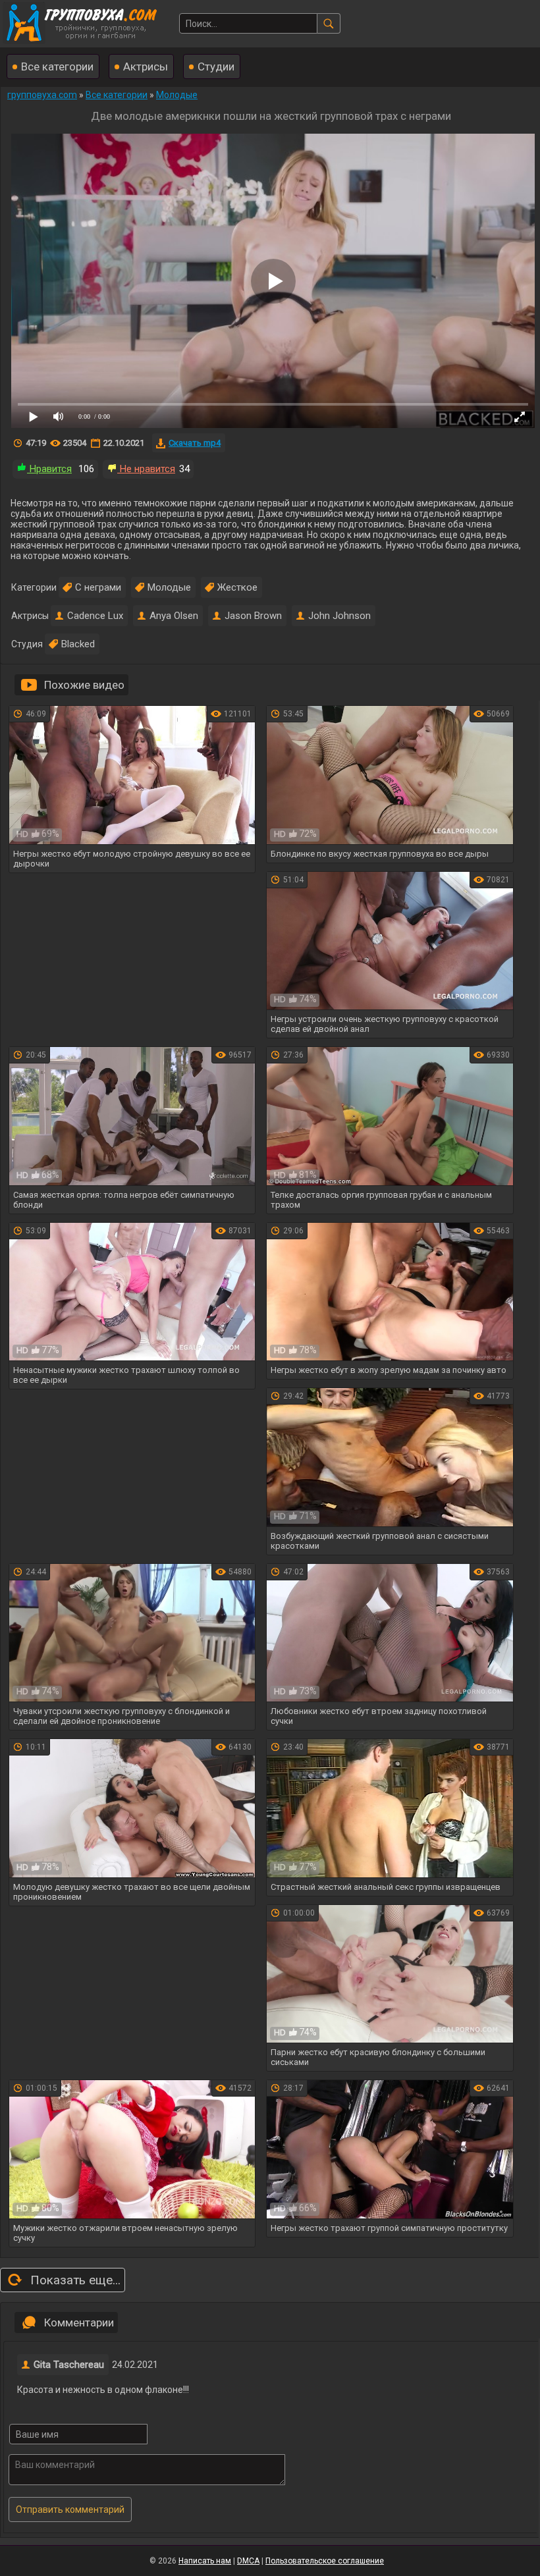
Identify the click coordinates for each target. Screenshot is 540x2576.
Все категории (57, 67)
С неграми (98, 587)
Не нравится (146, 469)
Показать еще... (75, 2280)
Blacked (78, 644)
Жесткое (237, 587)
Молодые (169, 587)
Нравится (49, 469)
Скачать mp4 (195, 443)
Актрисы (146, 67)
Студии (216, 67)
